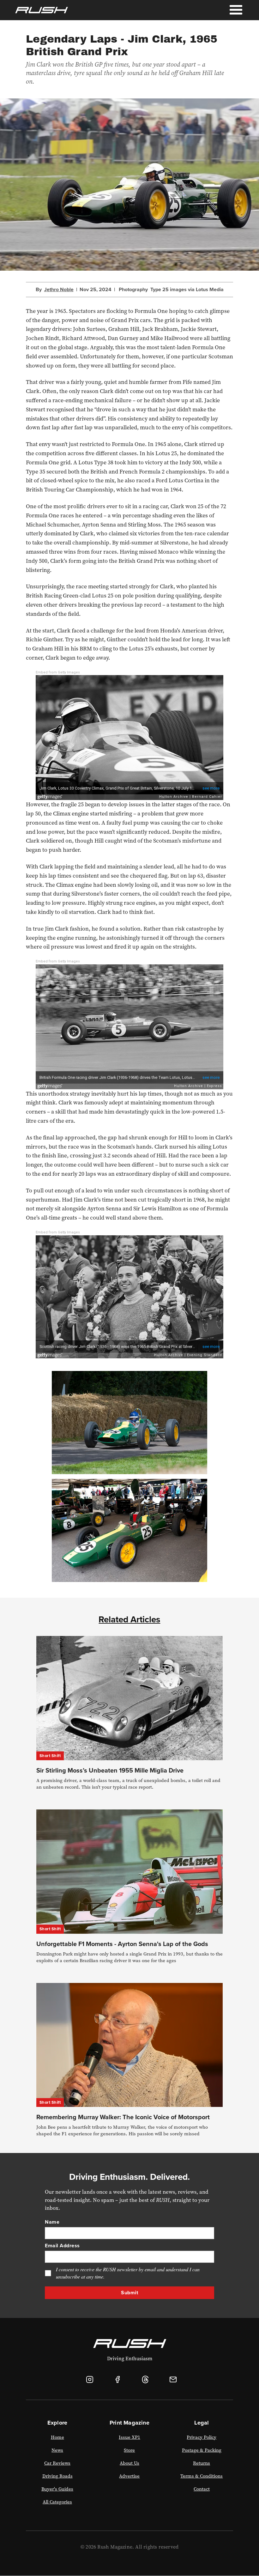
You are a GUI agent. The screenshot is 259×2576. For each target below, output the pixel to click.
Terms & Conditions (202, 2476)
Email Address (62, 2246)
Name (52, 2222)
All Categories (57, 2502)
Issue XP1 (129, 2437)
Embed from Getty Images (58, 672)
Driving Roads (57, 2476)
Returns (202, 2463)
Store (129, 2450)
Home (57, 2437)
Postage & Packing (202, 2450)
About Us (129, 2463)
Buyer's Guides (57, 2489)
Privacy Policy (202, 2437)
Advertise (129, 2476)
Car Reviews (57, 2463)
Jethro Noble (59, 290)
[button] (236, 10)
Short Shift (50, 1756)
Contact (202, 2489)
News (57, 2450)
